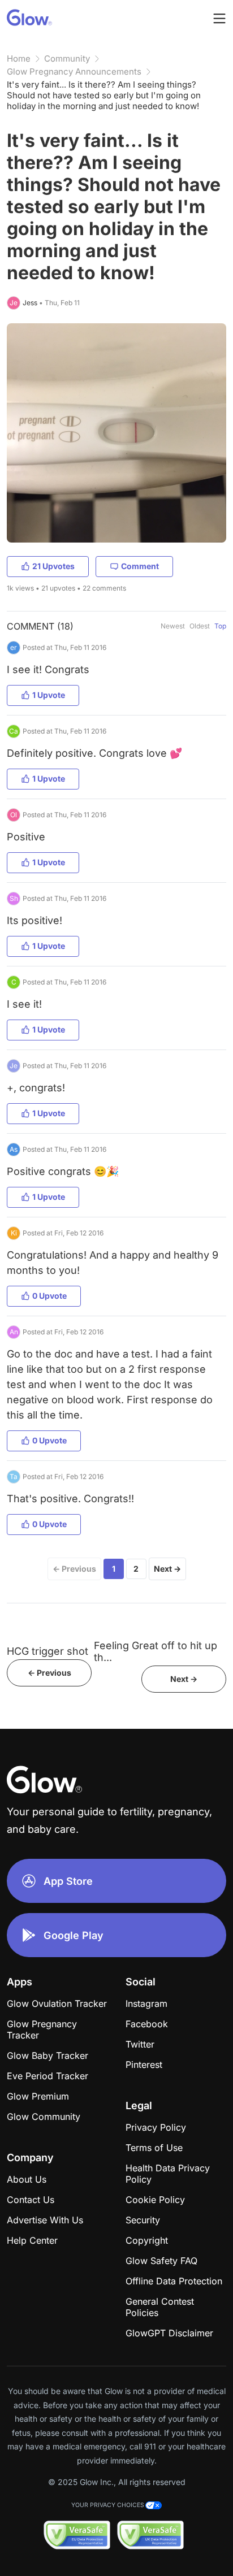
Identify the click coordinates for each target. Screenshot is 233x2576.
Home (19, 58)
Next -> (184, 1679)
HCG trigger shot (48, 1651)
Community (67, 58)
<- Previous (49, 1673)
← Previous (74, 1569)
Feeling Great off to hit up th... (156, 1651)
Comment (140, 566)
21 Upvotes (53, 566)
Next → (167, 1569)
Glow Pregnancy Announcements (74, 71)
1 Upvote (49, 695)
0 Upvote (49, 1296)
